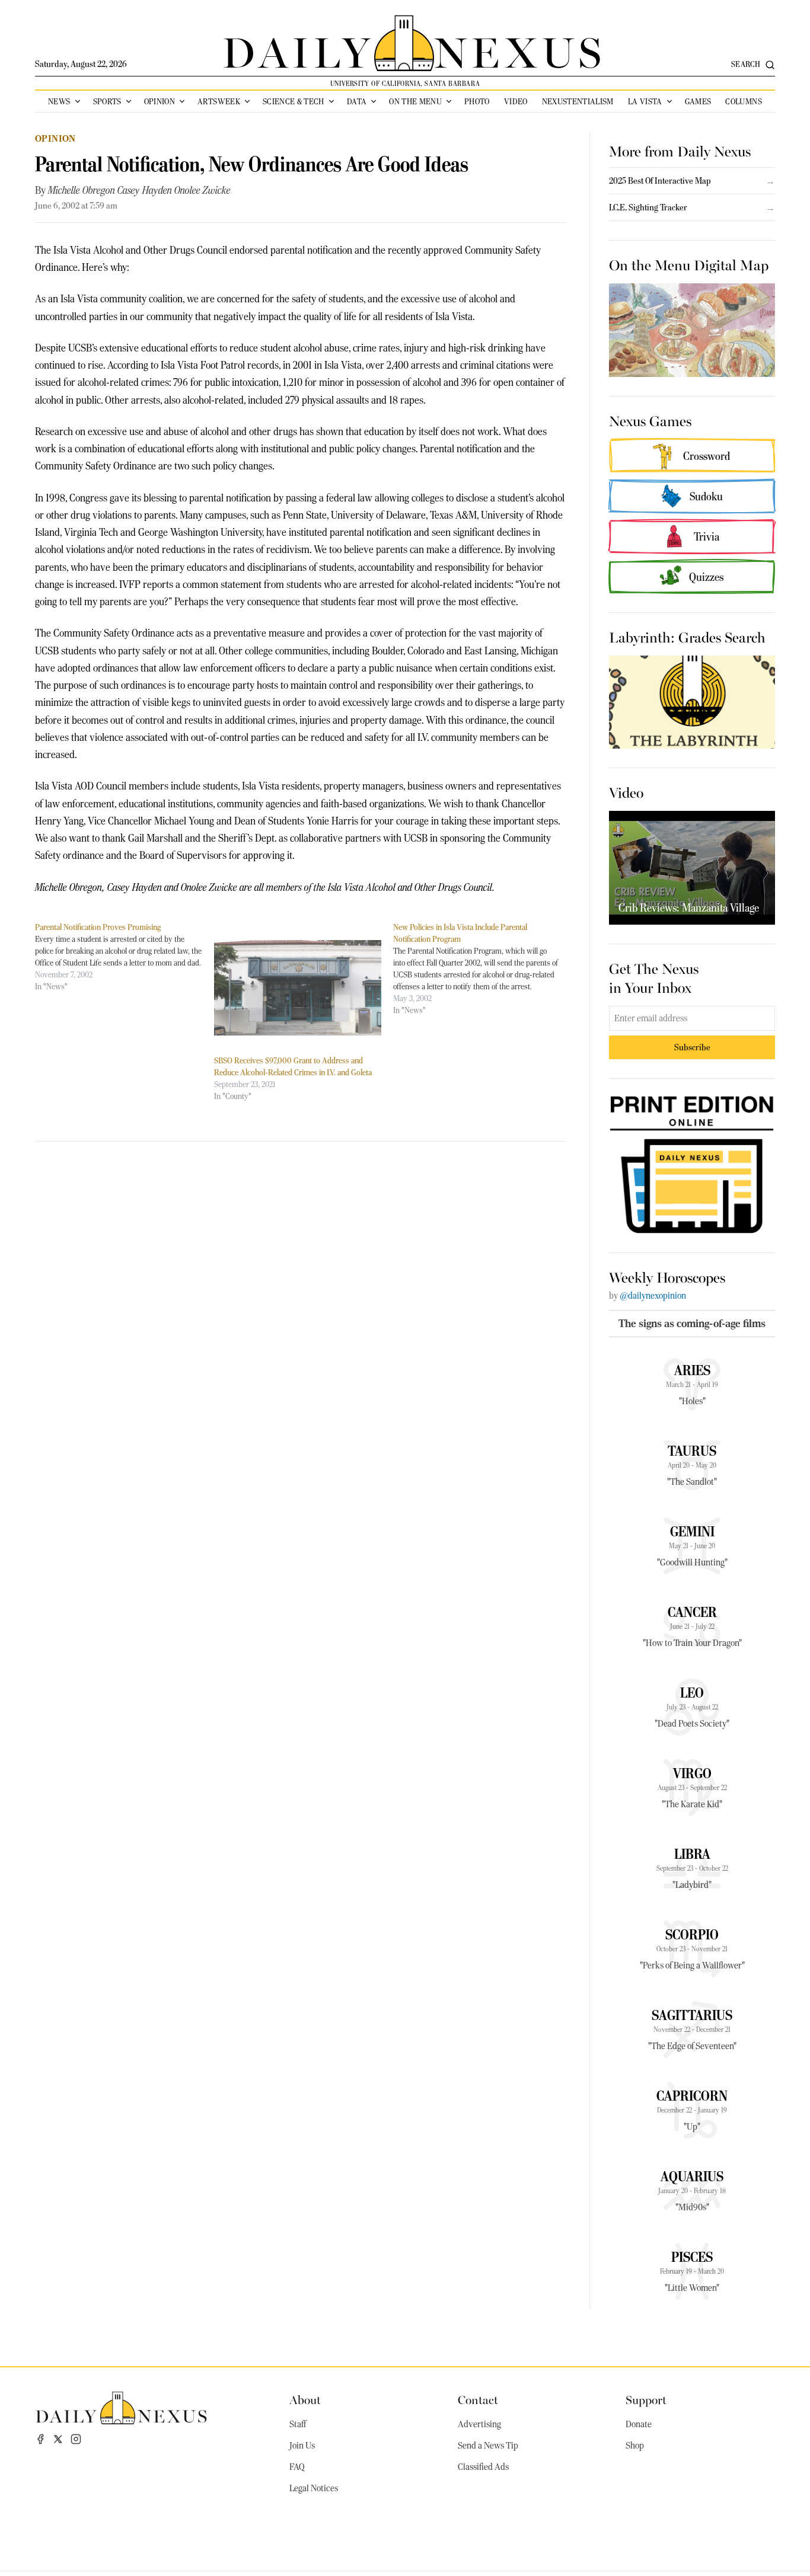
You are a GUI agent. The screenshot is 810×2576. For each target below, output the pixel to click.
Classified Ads (483, 2467)
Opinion (160, 101)
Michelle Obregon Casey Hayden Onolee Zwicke (139, 190)
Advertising (479, 2424)
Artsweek (219, 101)
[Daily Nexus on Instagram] (76, 2439)
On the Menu (415, 101)
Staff (298, 2424)
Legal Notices (314, 2488)
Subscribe (692, 1047)
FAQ (297, 2467)
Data (357, 101)
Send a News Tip (488, 2446)
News (59, 101)
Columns (743, 101)
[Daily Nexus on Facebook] (40, 2439)
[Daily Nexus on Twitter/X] (58, 2439)
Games (698, 101)
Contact (478, 2399)
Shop (635, 2446)
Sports (107, 101)
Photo (477, 101)
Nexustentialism (578, 101)
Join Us (302, 2446)
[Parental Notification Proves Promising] (125, 957)
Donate (639, 2424)
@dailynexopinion (653, 1296)
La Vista (645, 101)
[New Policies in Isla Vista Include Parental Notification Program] (483, 969)
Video (516, 101)
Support (646, 2399)
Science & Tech (294, 101)
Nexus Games (650, 420)
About (305, 2399)
